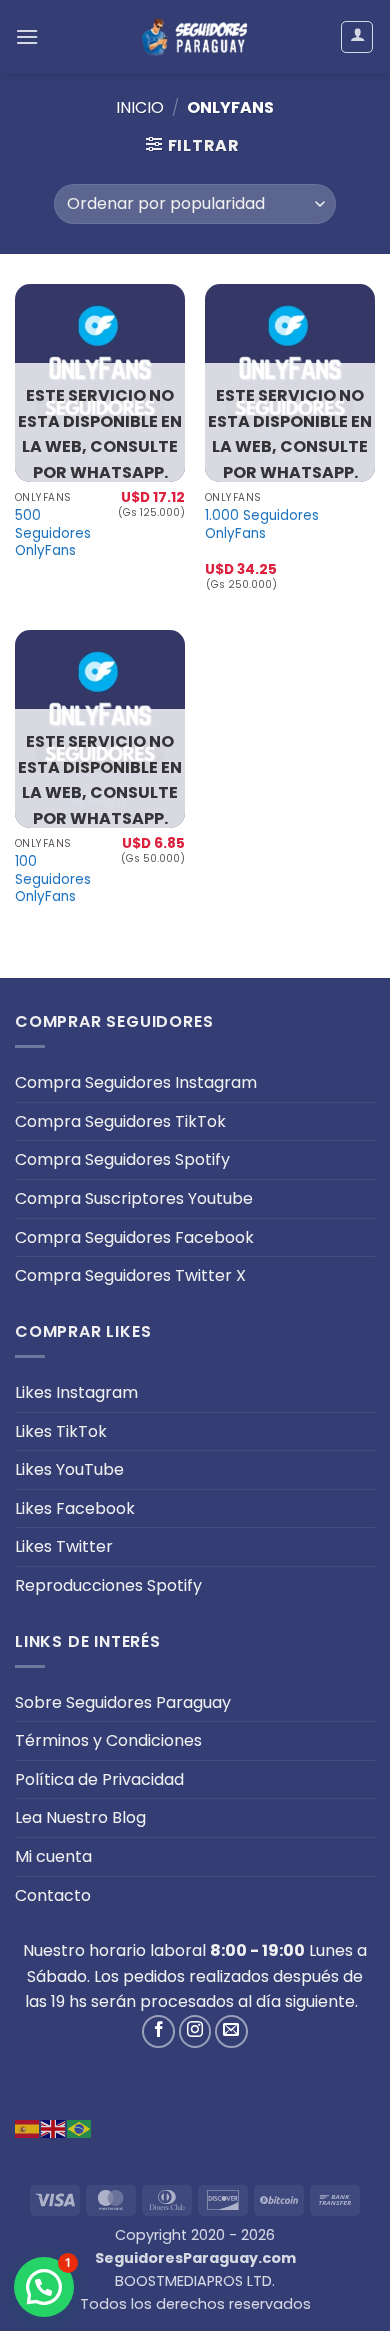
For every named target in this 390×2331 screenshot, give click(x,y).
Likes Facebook (75, 1508)
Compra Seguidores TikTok (120, 1121)
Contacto (53, 1895)
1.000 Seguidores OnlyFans (262, 524)
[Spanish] (28, 2127)
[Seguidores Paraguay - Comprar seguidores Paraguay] (195, 36)
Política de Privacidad (99, 1779)
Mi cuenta (53, 1856)
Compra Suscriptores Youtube (134, 1198)
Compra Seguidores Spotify (122, 1159)
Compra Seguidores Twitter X (130, 1275)
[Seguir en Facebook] (158, 2031)
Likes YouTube (69, 1469)
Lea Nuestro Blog (80, 1817)
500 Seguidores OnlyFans (53, 533)
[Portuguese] (80, 2127)
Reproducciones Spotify (108, 1585)
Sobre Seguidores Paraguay (123, 1702)
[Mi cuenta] (357, 37)
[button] (27, 36)
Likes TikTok (61, 1431)
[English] (54, 2127)
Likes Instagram (76, 1392)
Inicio (140, 107)
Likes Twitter (64, 1546)
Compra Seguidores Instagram (136, 1082)
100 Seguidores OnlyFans (53, 879)
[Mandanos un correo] (231, 2031)
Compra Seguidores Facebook (134, 1237)
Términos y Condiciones (108, 1740)
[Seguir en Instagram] (195, 2031)
